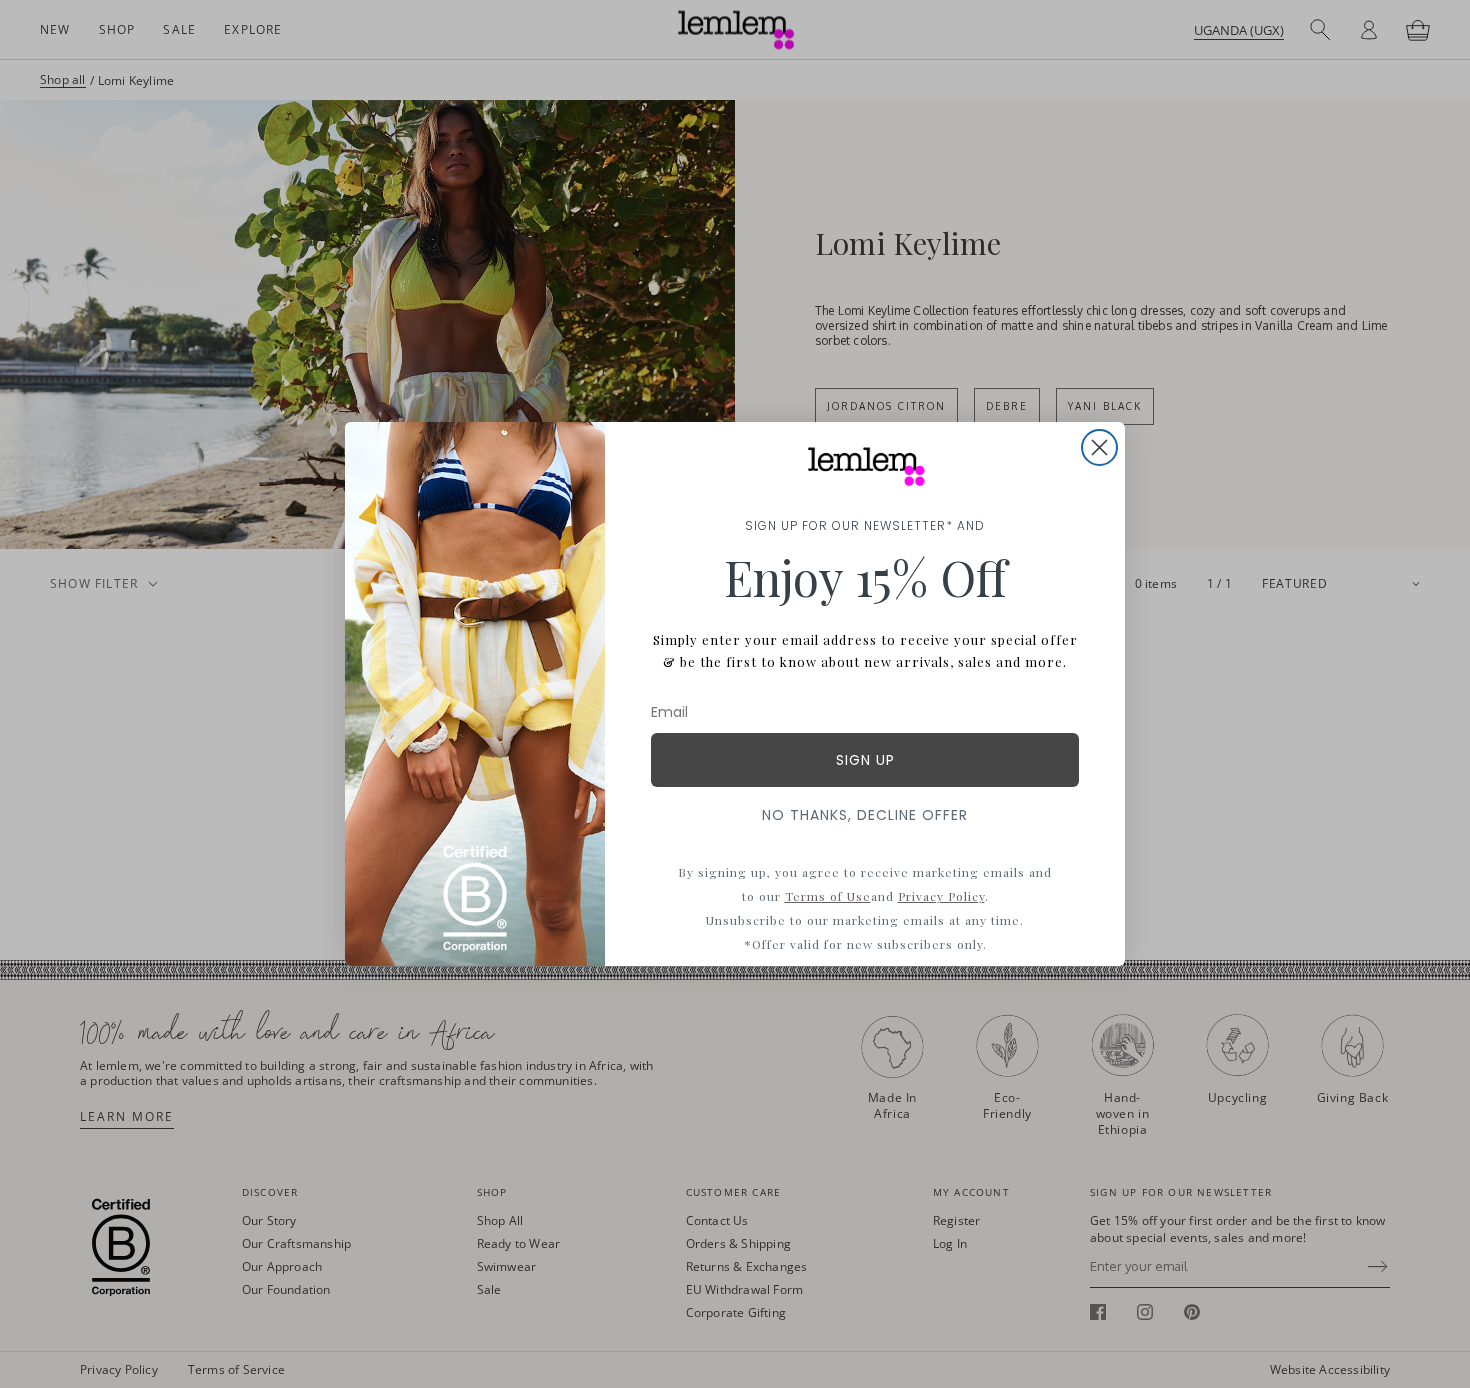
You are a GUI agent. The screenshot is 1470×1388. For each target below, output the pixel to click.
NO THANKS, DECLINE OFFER (865, 815)
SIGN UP (865, 760)
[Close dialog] (1099, 447)
